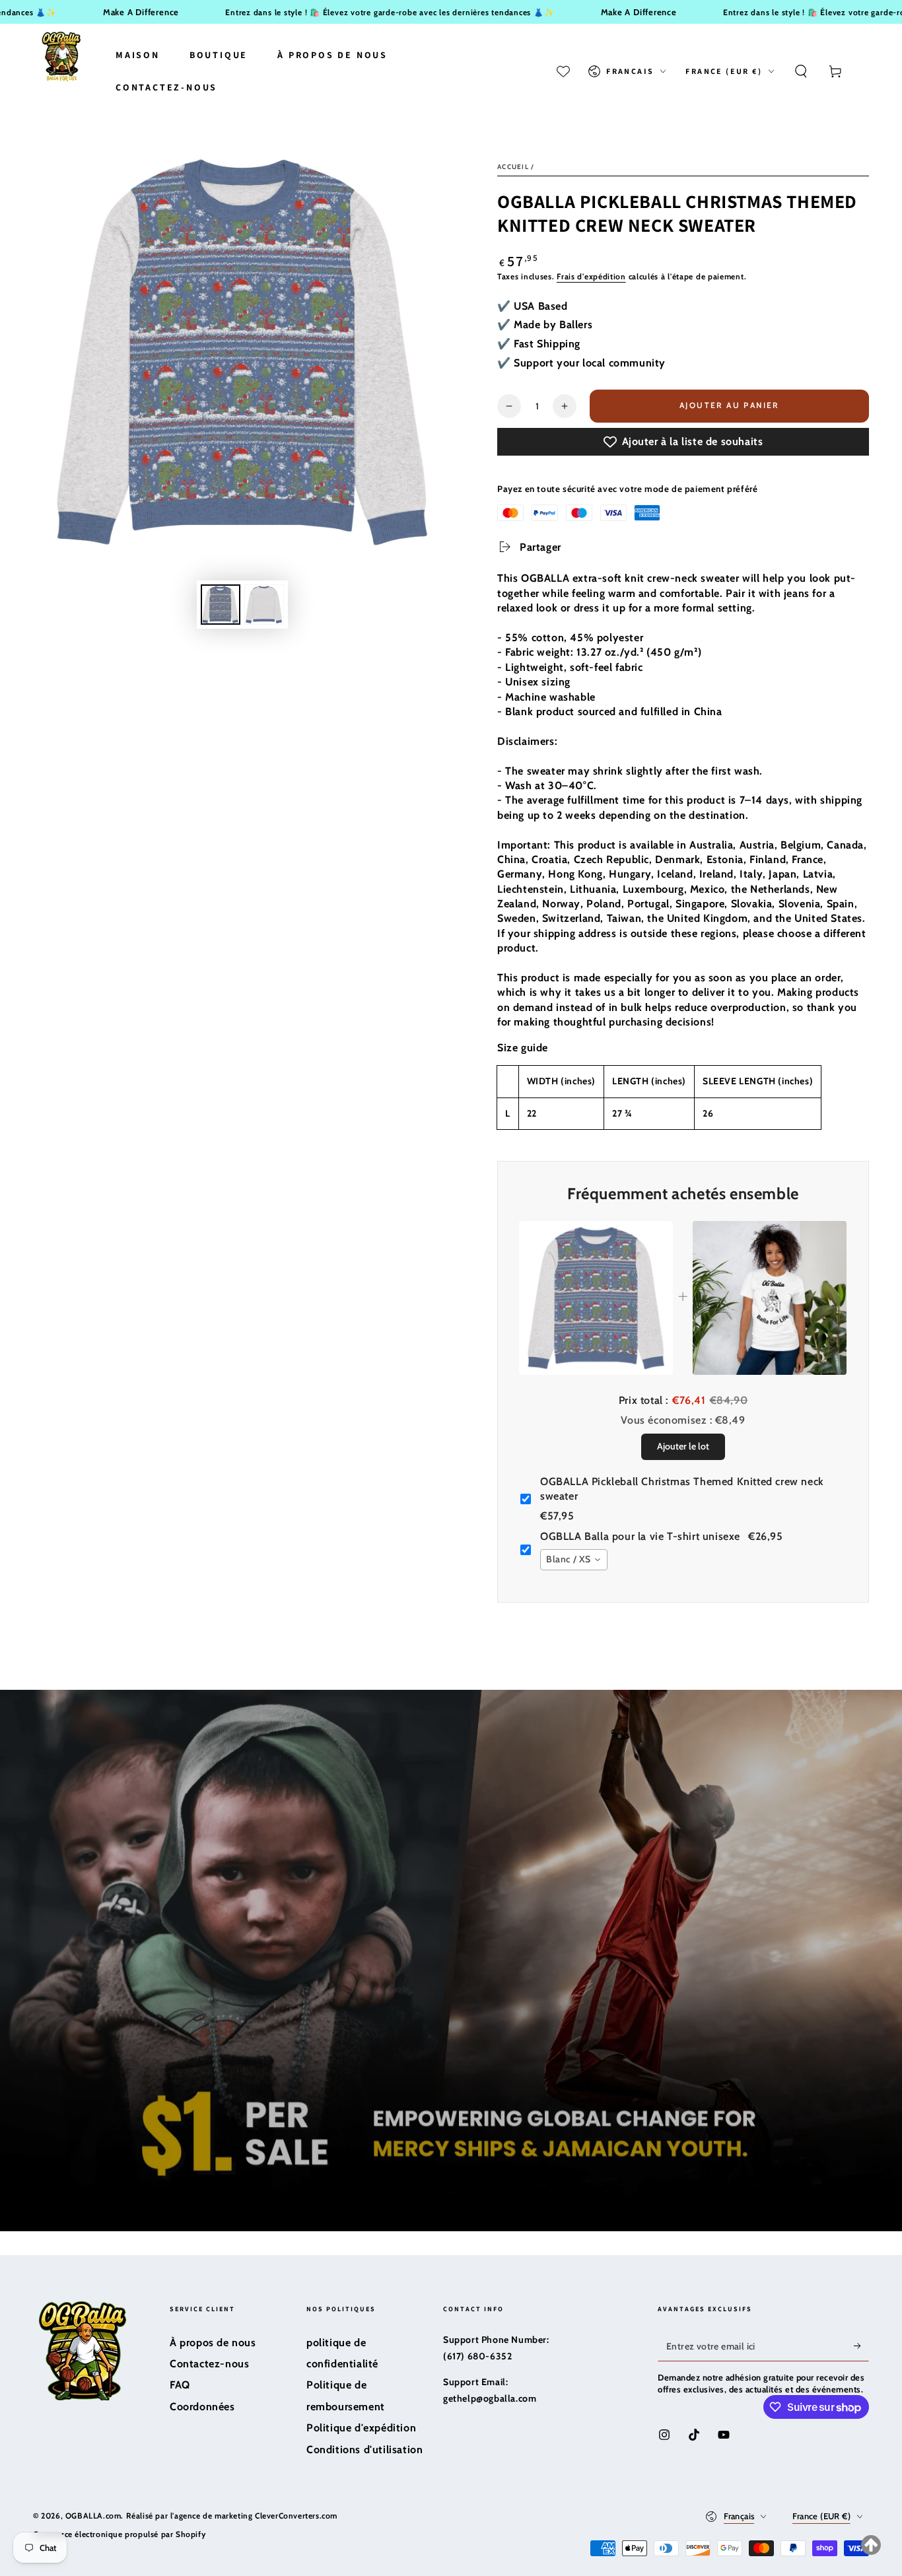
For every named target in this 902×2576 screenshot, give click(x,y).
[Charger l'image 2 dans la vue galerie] (264, 605)
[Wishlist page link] (563, 71)
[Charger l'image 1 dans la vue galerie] (221, 605)
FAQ (180, 2385)
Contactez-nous (209, 2364)
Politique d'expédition (361, 2428)
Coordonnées (202, 2407)
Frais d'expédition (591, 276)
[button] (801, 71)
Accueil (513, 167)
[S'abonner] (861, 2346)
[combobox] (574, 1560)
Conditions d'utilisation (364, 2450)
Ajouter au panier (730, 405)
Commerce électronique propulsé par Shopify (119, 2534)
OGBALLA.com (93, 2516)
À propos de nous (213, 2343)
